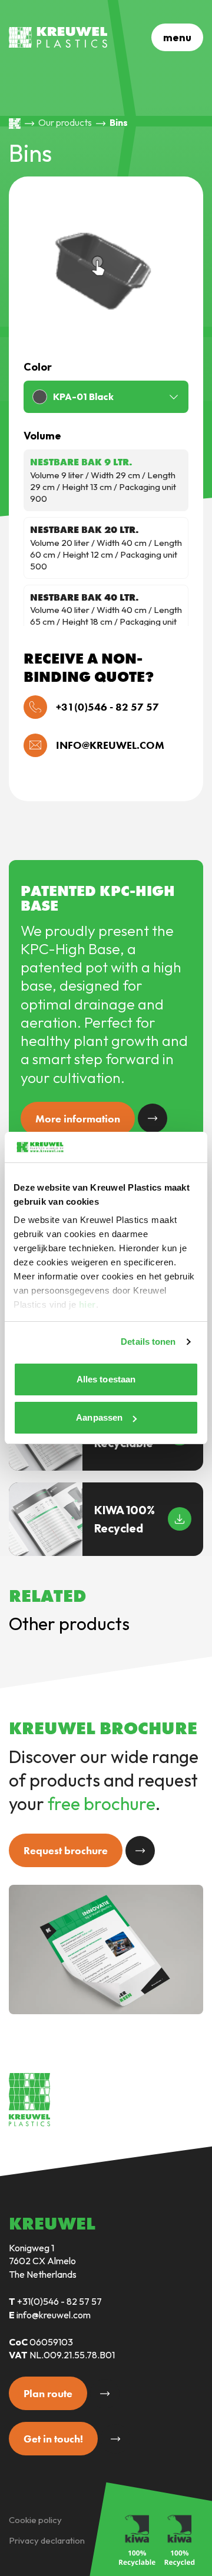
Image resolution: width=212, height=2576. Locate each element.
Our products (65, 122)
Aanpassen (99, 1417)
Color (38, 367)
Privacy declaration (47, 2540)
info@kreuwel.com (54, 2315)
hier (87, 1304)
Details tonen (148, 1342)
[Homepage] (15, 124)
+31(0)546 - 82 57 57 (59, 2301)
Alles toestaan (106, 1379)
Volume (42, 436)
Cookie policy (35, 2520)
